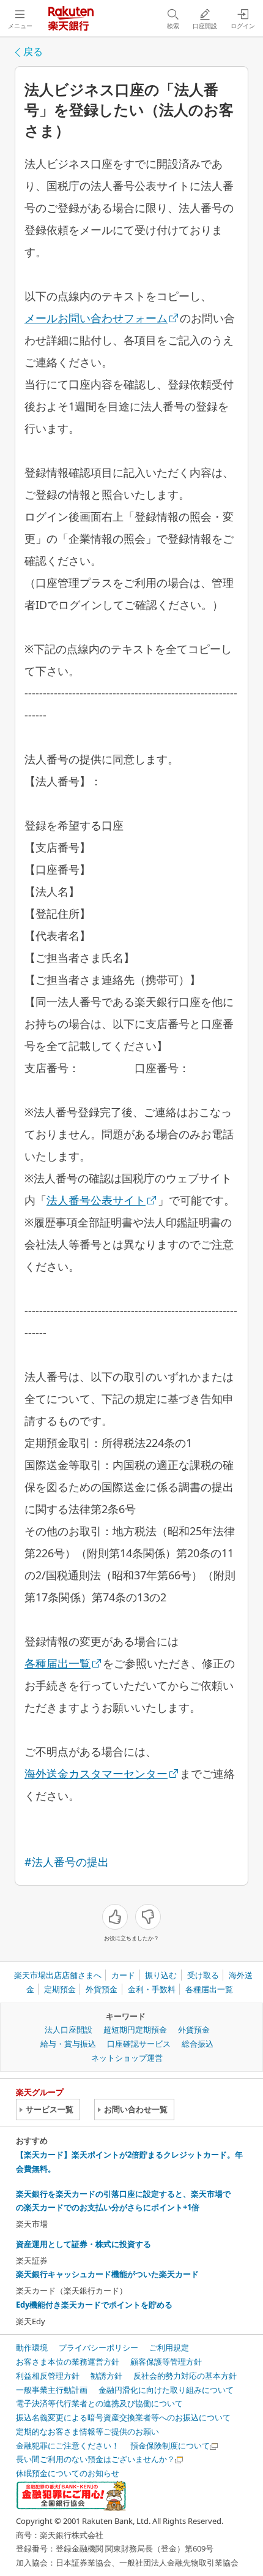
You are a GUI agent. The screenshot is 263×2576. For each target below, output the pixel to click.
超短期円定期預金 (135, 2030)
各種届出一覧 (57, 1663)
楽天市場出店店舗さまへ (58, 1975)
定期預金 (60, 1989)
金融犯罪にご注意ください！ (68, 2446)
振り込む (161, 1975)
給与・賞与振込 (68, 2044)
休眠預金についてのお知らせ (68, 2473)
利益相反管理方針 (48, 2376)
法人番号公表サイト (96, 1200)
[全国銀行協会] (71, 2495)
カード (123, 1975)
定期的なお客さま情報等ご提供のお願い (87, 2431)
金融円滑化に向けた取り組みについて (166, 2390)
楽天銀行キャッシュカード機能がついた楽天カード (107, 2274)
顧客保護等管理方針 (166, 2362)
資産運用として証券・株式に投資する (83, 2244)
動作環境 (32, 2347)
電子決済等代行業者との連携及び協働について (99, 2403)
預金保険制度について (170, 2446)
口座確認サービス (139, 2044)
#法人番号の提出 (67, 1862)
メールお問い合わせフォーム (96, 318)
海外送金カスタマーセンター (96, 1773)
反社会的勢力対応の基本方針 (185, 2376)
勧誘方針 (106, 2376)
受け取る (203, 1975)
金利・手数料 (152, 1989)
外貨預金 (102, 1989)
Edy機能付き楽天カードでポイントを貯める (94, 2305)
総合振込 (198, 2044)
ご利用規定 (169, 2347)
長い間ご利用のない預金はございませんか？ (95, 2459)
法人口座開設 (69, 2030)
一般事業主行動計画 (52, 2390)
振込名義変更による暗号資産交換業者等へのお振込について (123, 2417)
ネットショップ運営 (127, 2058)
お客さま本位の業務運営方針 (68, 2362)
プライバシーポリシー (98, 2347)
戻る (33, 51)
